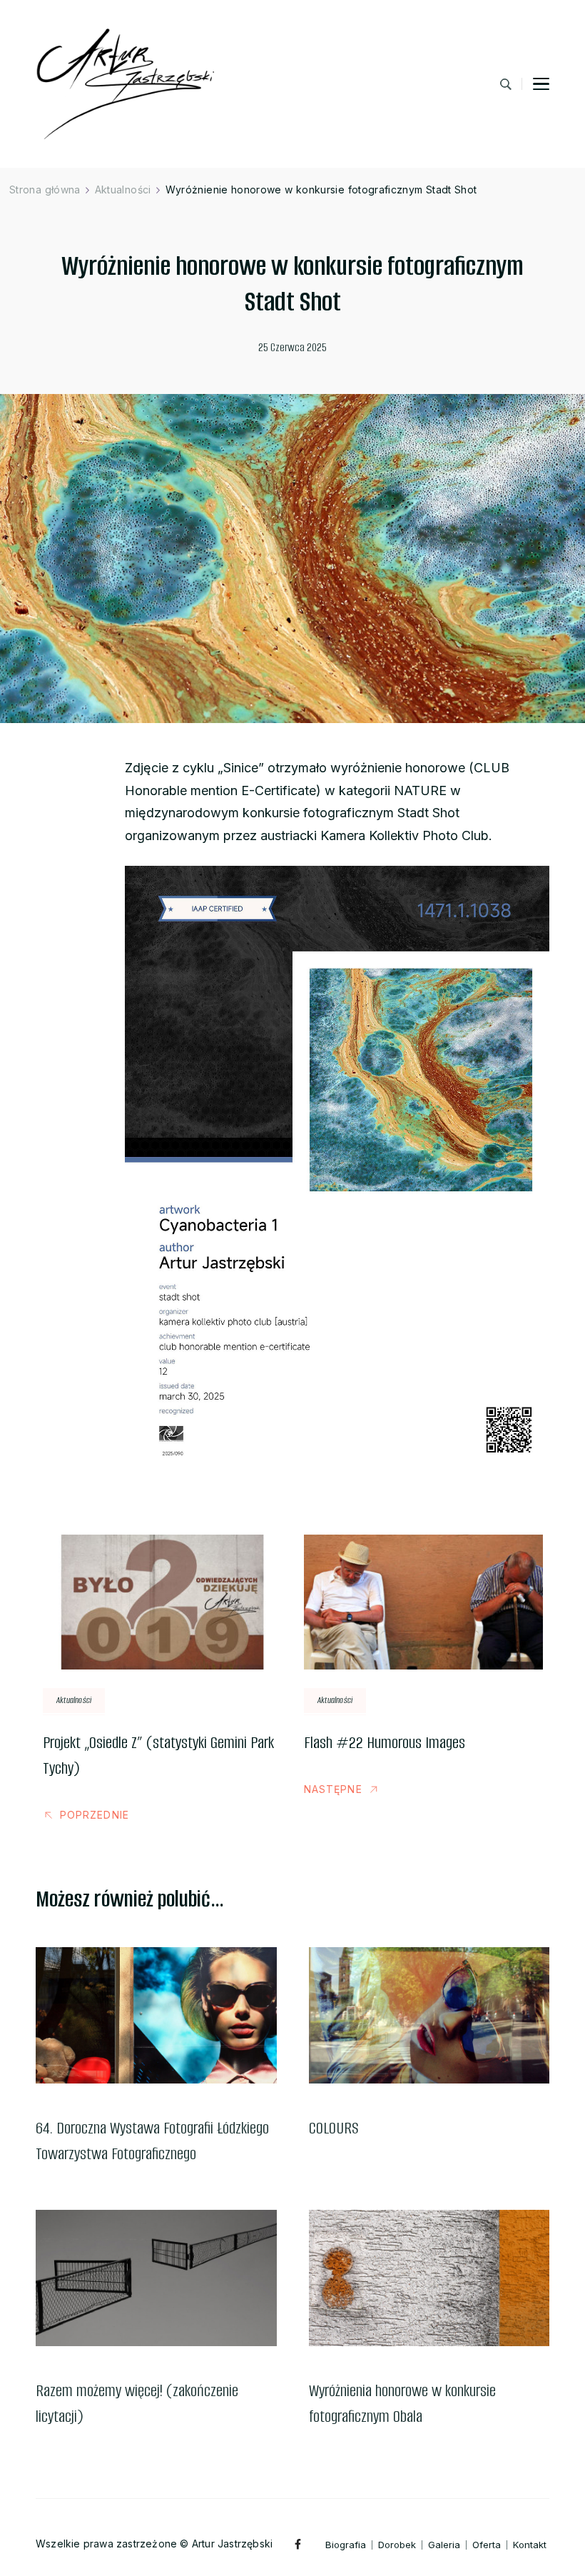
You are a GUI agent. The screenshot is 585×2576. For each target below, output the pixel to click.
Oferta (487, 2545)
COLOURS (334, 2128)
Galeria (444, 2545)
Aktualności (74, 1700)
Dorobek (397, 2545)
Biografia (346, 2545)
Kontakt (530, 2545)
